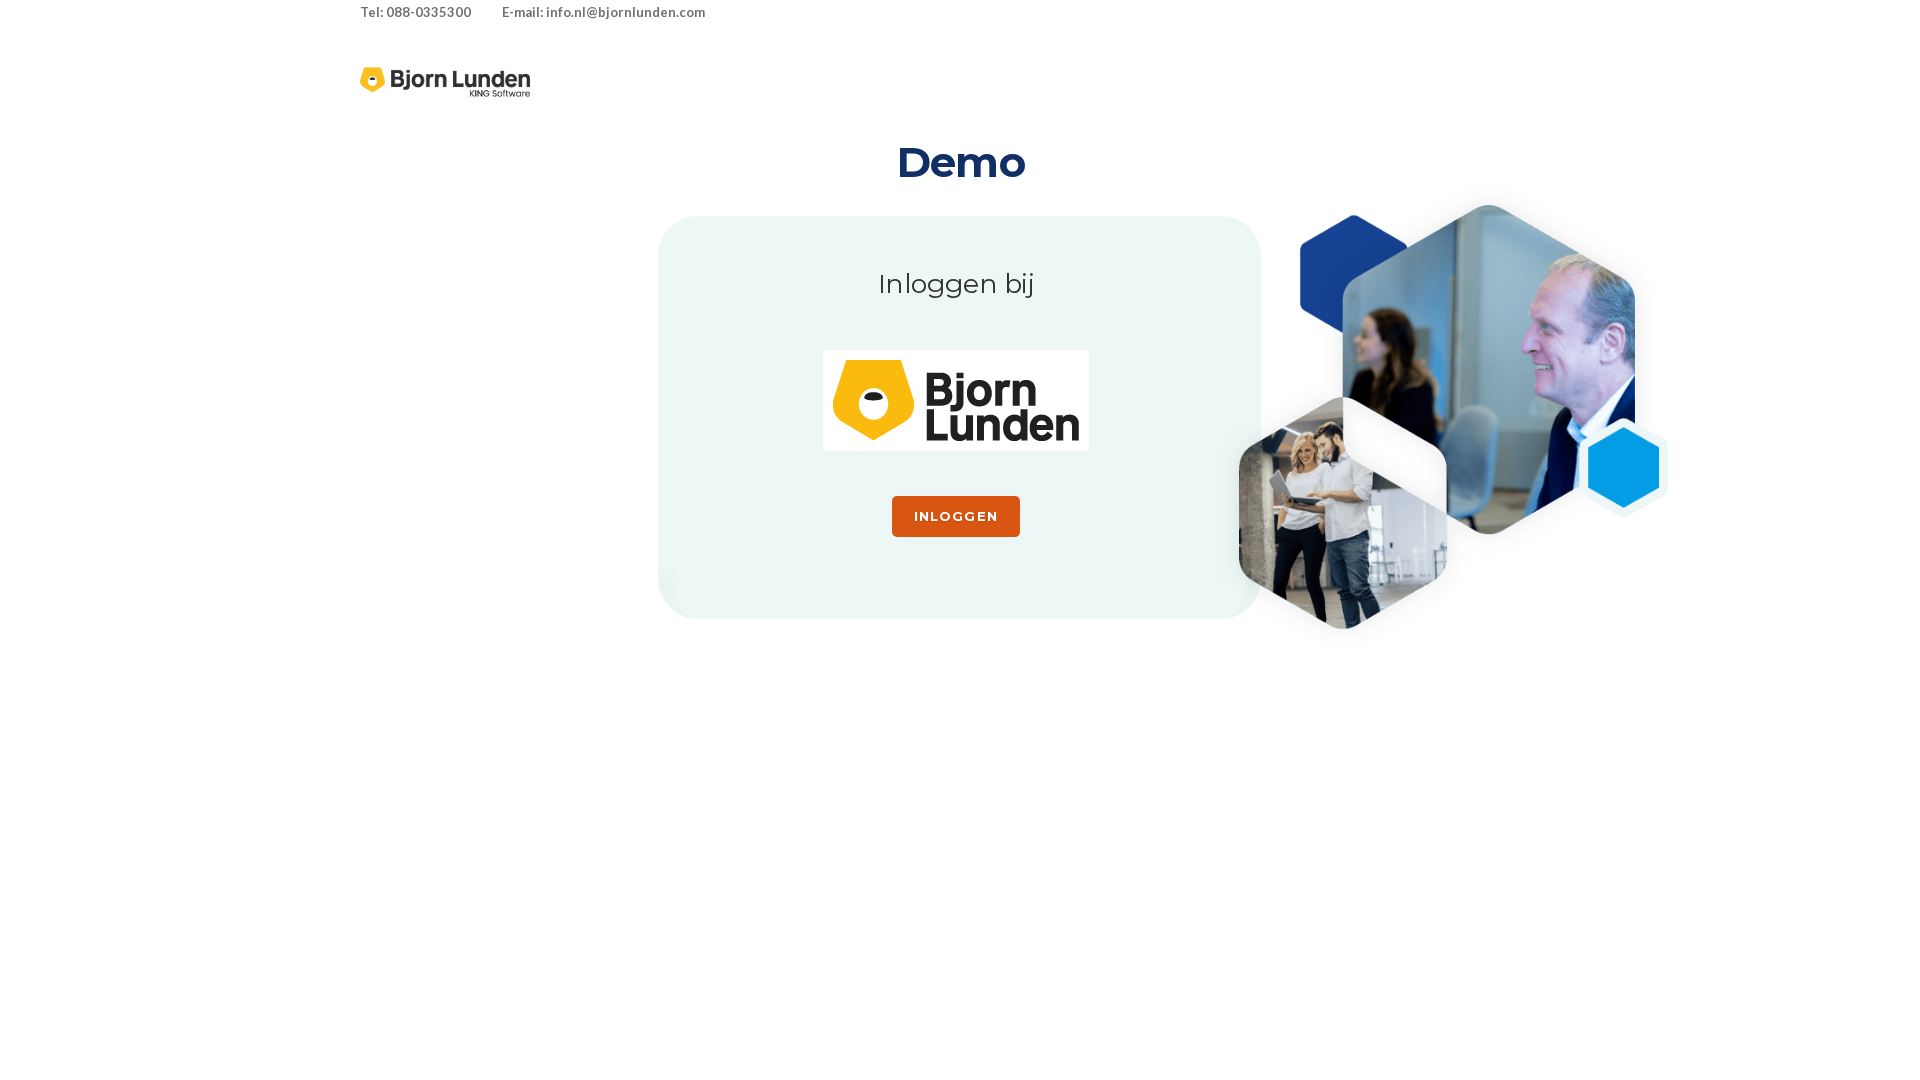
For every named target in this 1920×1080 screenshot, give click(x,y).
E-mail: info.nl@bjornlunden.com (603, 12)
